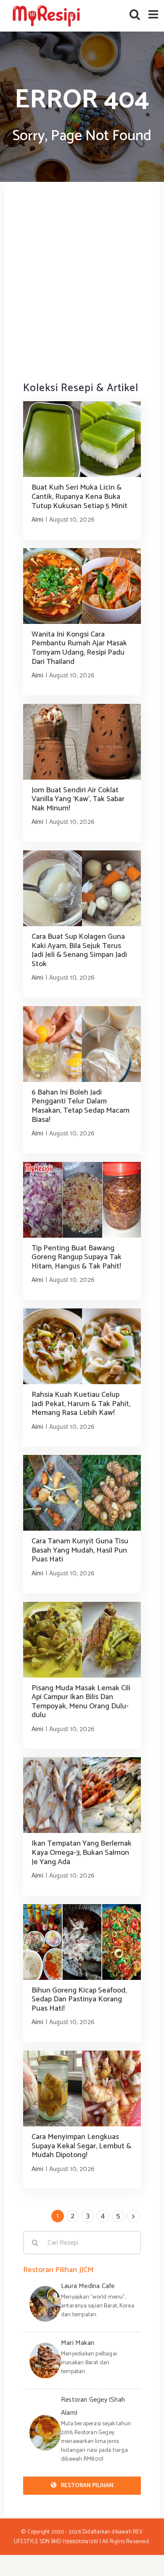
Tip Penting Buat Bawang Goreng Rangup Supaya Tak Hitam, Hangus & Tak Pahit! (77, 1257)
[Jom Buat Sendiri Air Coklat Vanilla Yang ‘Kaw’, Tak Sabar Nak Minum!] (82, 742)
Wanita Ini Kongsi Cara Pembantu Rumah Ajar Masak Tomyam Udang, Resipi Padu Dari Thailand (79, 648)
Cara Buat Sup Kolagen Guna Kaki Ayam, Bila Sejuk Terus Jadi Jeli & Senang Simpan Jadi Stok (79, 950)
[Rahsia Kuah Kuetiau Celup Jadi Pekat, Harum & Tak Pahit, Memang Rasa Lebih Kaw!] (82, 1346)
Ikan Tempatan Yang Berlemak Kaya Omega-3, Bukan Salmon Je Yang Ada (82, 1853)
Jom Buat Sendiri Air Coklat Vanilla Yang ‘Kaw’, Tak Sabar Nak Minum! (78, 799)
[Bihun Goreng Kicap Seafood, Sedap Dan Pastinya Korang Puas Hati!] (82, 1942)
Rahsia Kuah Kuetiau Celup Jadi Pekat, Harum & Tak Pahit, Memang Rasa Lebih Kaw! (81, 1404)
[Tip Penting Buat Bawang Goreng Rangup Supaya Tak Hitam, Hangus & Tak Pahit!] (82, 1200)
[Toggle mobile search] (135, 14)
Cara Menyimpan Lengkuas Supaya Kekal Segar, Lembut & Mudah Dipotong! (81, 2146)
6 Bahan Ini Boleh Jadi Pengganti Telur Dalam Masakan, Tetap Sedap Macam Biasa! (81, 1106)
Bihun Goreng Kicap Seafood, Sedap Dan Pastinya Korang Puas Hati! (79, 1999)
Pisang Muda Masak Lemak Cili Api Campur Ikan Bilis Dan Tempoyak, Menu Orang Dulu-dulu (81, 1702)
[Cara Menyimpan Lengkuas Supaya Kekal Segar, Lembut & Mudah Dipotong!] (82, 2089)
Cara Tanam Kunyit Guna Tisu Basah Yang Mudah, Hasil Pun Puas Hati (80, 1550)
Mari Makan (78, 2343)
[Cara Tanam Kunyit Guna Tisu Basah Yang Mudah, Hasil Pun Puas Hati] (82, 1493)
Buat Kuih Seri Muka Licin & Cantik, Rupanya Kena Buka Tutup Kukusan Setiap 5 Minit (79, 497)
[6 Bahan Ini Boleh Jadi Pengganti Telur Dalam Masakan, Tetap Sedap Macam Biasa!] (82, 1044)
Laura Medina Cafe (88, 2286)
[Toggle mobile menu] (154, 14)
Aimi (37, 520)
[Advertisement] (82, 281)
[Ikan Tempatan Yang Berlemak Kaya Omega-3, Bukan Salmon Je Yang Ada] (82, 1795)
